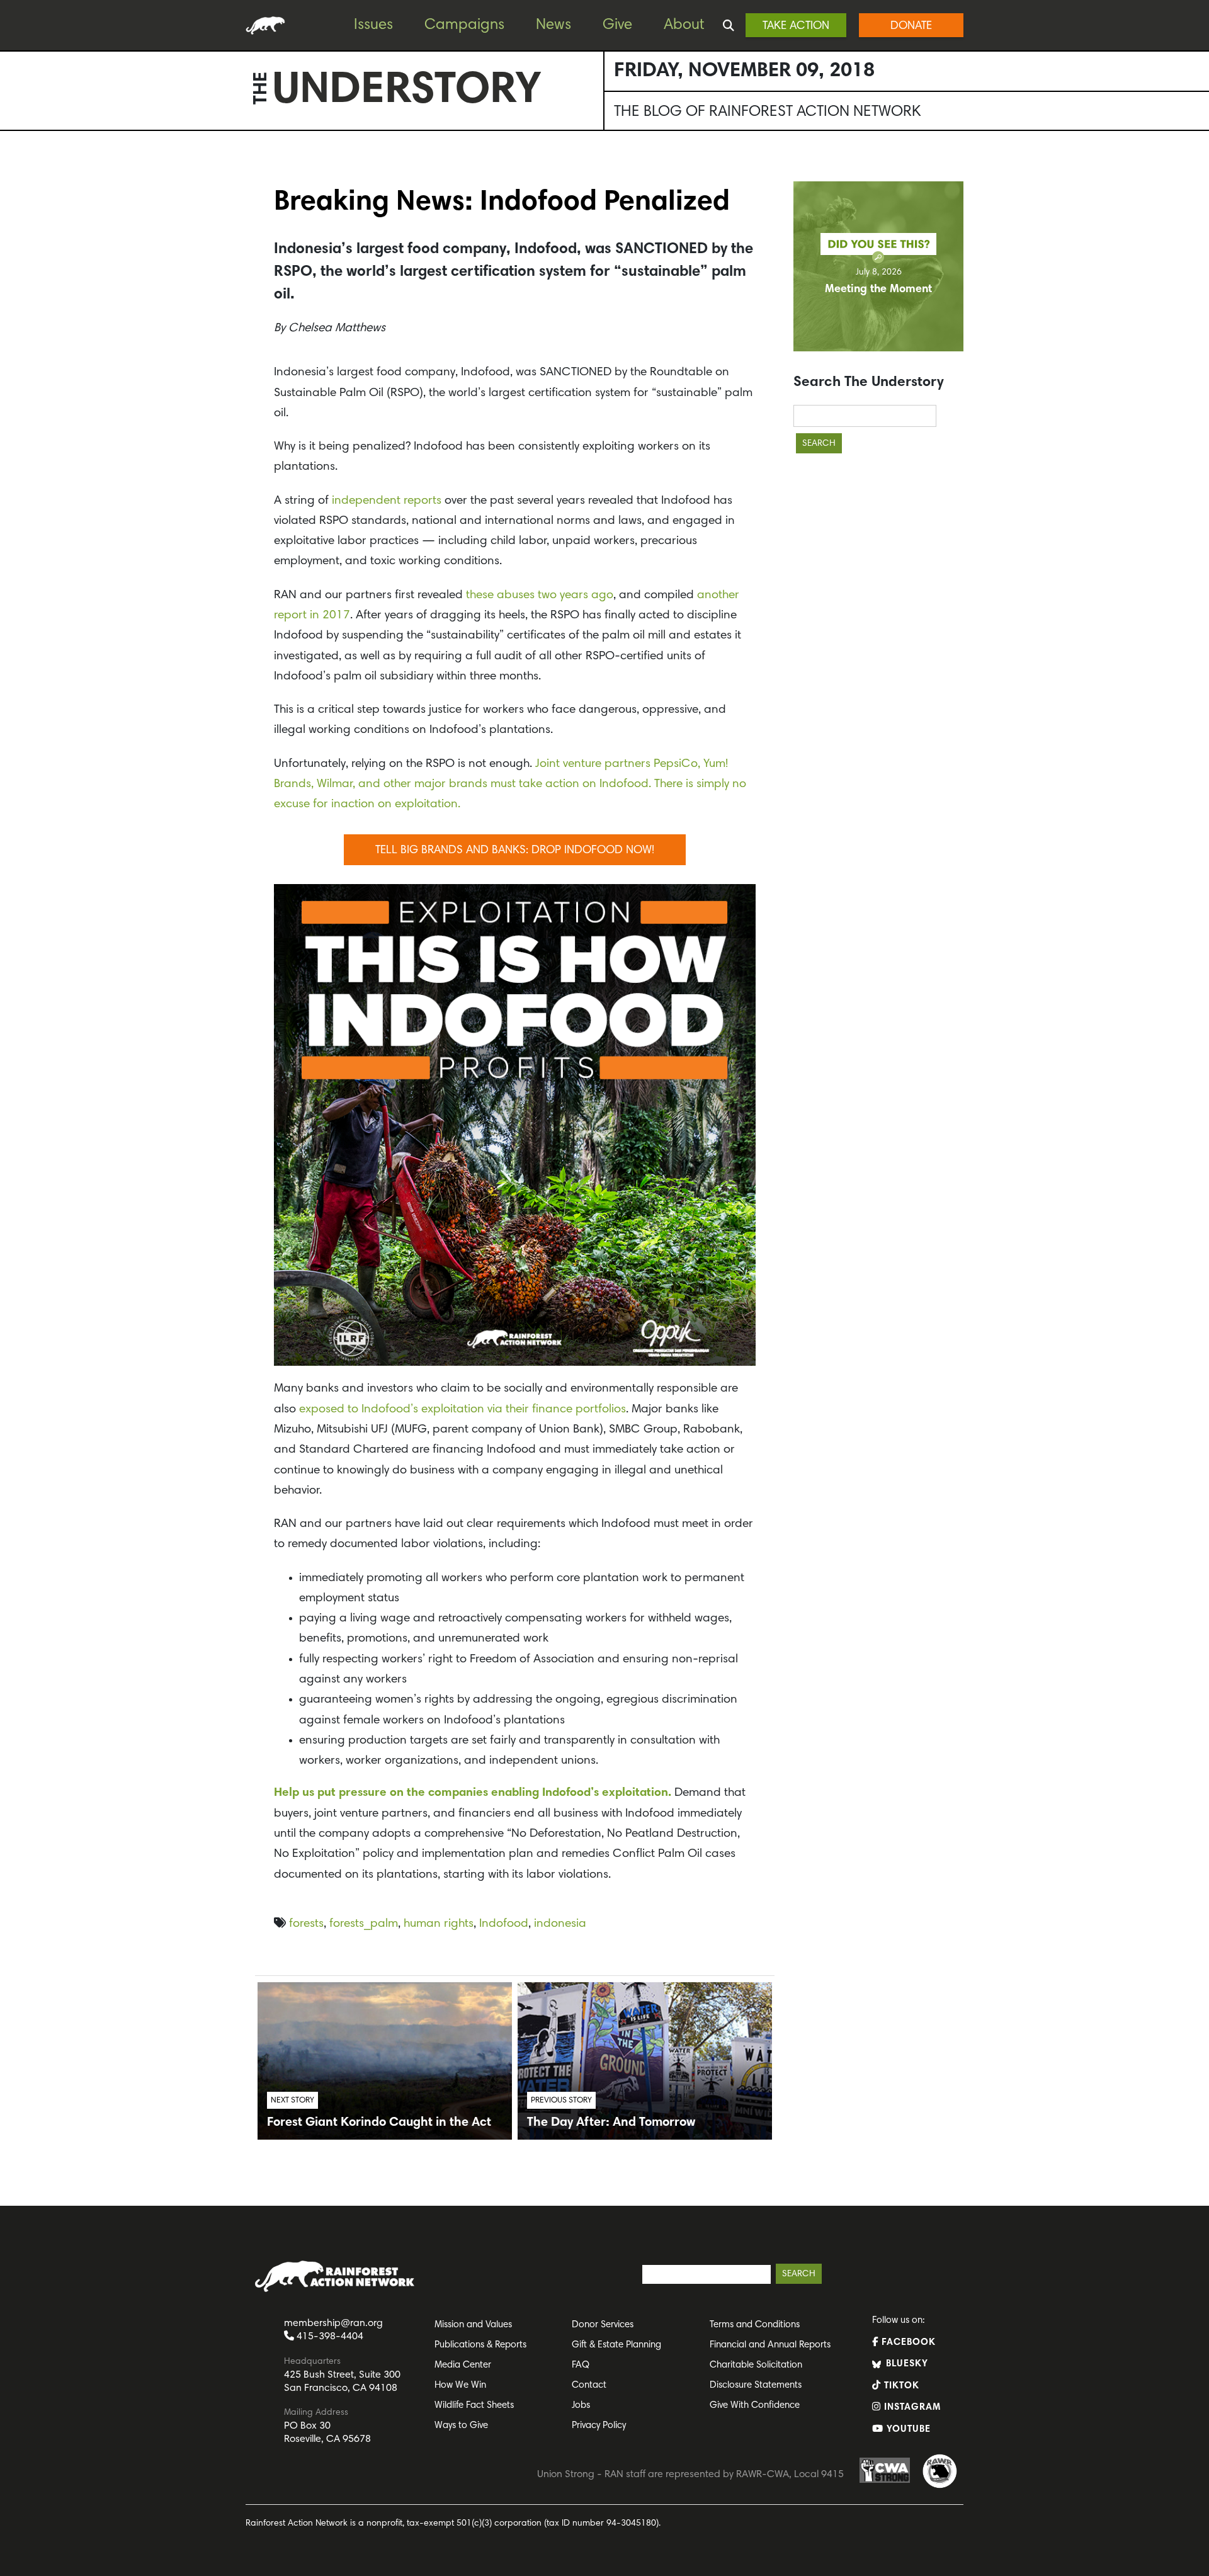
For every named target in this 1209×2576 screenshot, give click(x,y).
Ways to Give (461, 2426)
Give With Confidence (755, 2406)
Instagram (911, 2408)
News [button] (553, 25)
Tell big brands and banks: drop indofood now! (515, 851)
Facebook (907, 2343)
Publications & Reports (480, 2345)
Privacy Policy (599, 2426)
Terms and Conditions (755, 2325)
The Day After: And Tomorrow (611, 2123)
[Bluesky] (13, 227)
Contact (589, 2386)
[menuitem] (383, 26)
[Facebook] (13, 177)
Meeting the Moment (878, 290)
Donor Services (603, 2325)
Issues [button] (373, 25)
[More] (13, 278)
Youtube (907, 2430)
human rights (439, 1924)
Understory (407, 92)
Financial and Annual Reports (770, 2345)
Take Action (796, 26)
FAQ (581, 2365)
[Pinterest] (13, 202)
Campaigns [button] (464, 25)
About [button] (684, 25)
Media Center (463, 2365)
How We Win (460, 2386)
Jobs (581, 2406)
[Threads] (13, 252)
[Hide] (5, 302)
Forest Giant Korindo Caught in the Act (379, 2123)
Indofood (504, 1924)
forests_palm (364, 1924)
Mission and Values (473, 2325)
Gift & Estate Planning (616, 2345)
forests (306, 1924)
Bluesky (905, 2364)
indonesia (560, 1924)
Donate (911, 26)
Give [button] (617, 25)
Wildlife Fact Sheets (474, 2406)
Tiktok (900, 2386)
